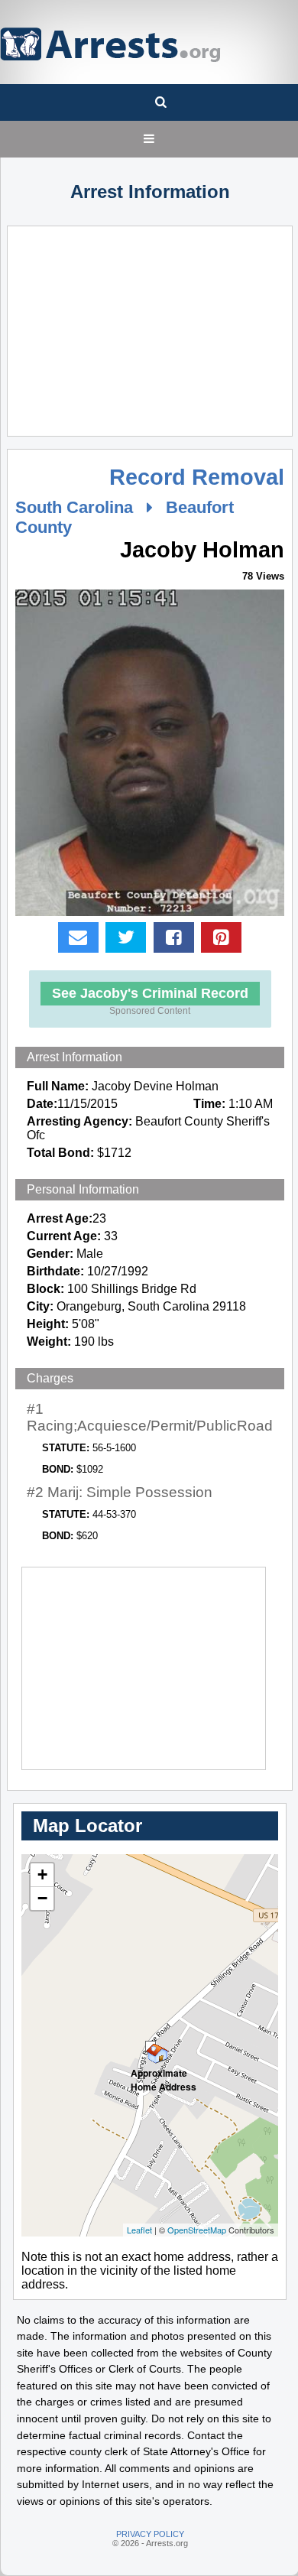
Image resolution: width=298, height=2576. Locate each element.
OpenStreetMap (197, 2230)
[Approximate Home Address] (151, 2046)
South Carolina (74, 507)
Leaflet (139, 2230)
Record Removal (197, 477)
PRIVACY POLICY (150, 2534)
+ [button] (42, 1874)
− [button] (42, 1898)
